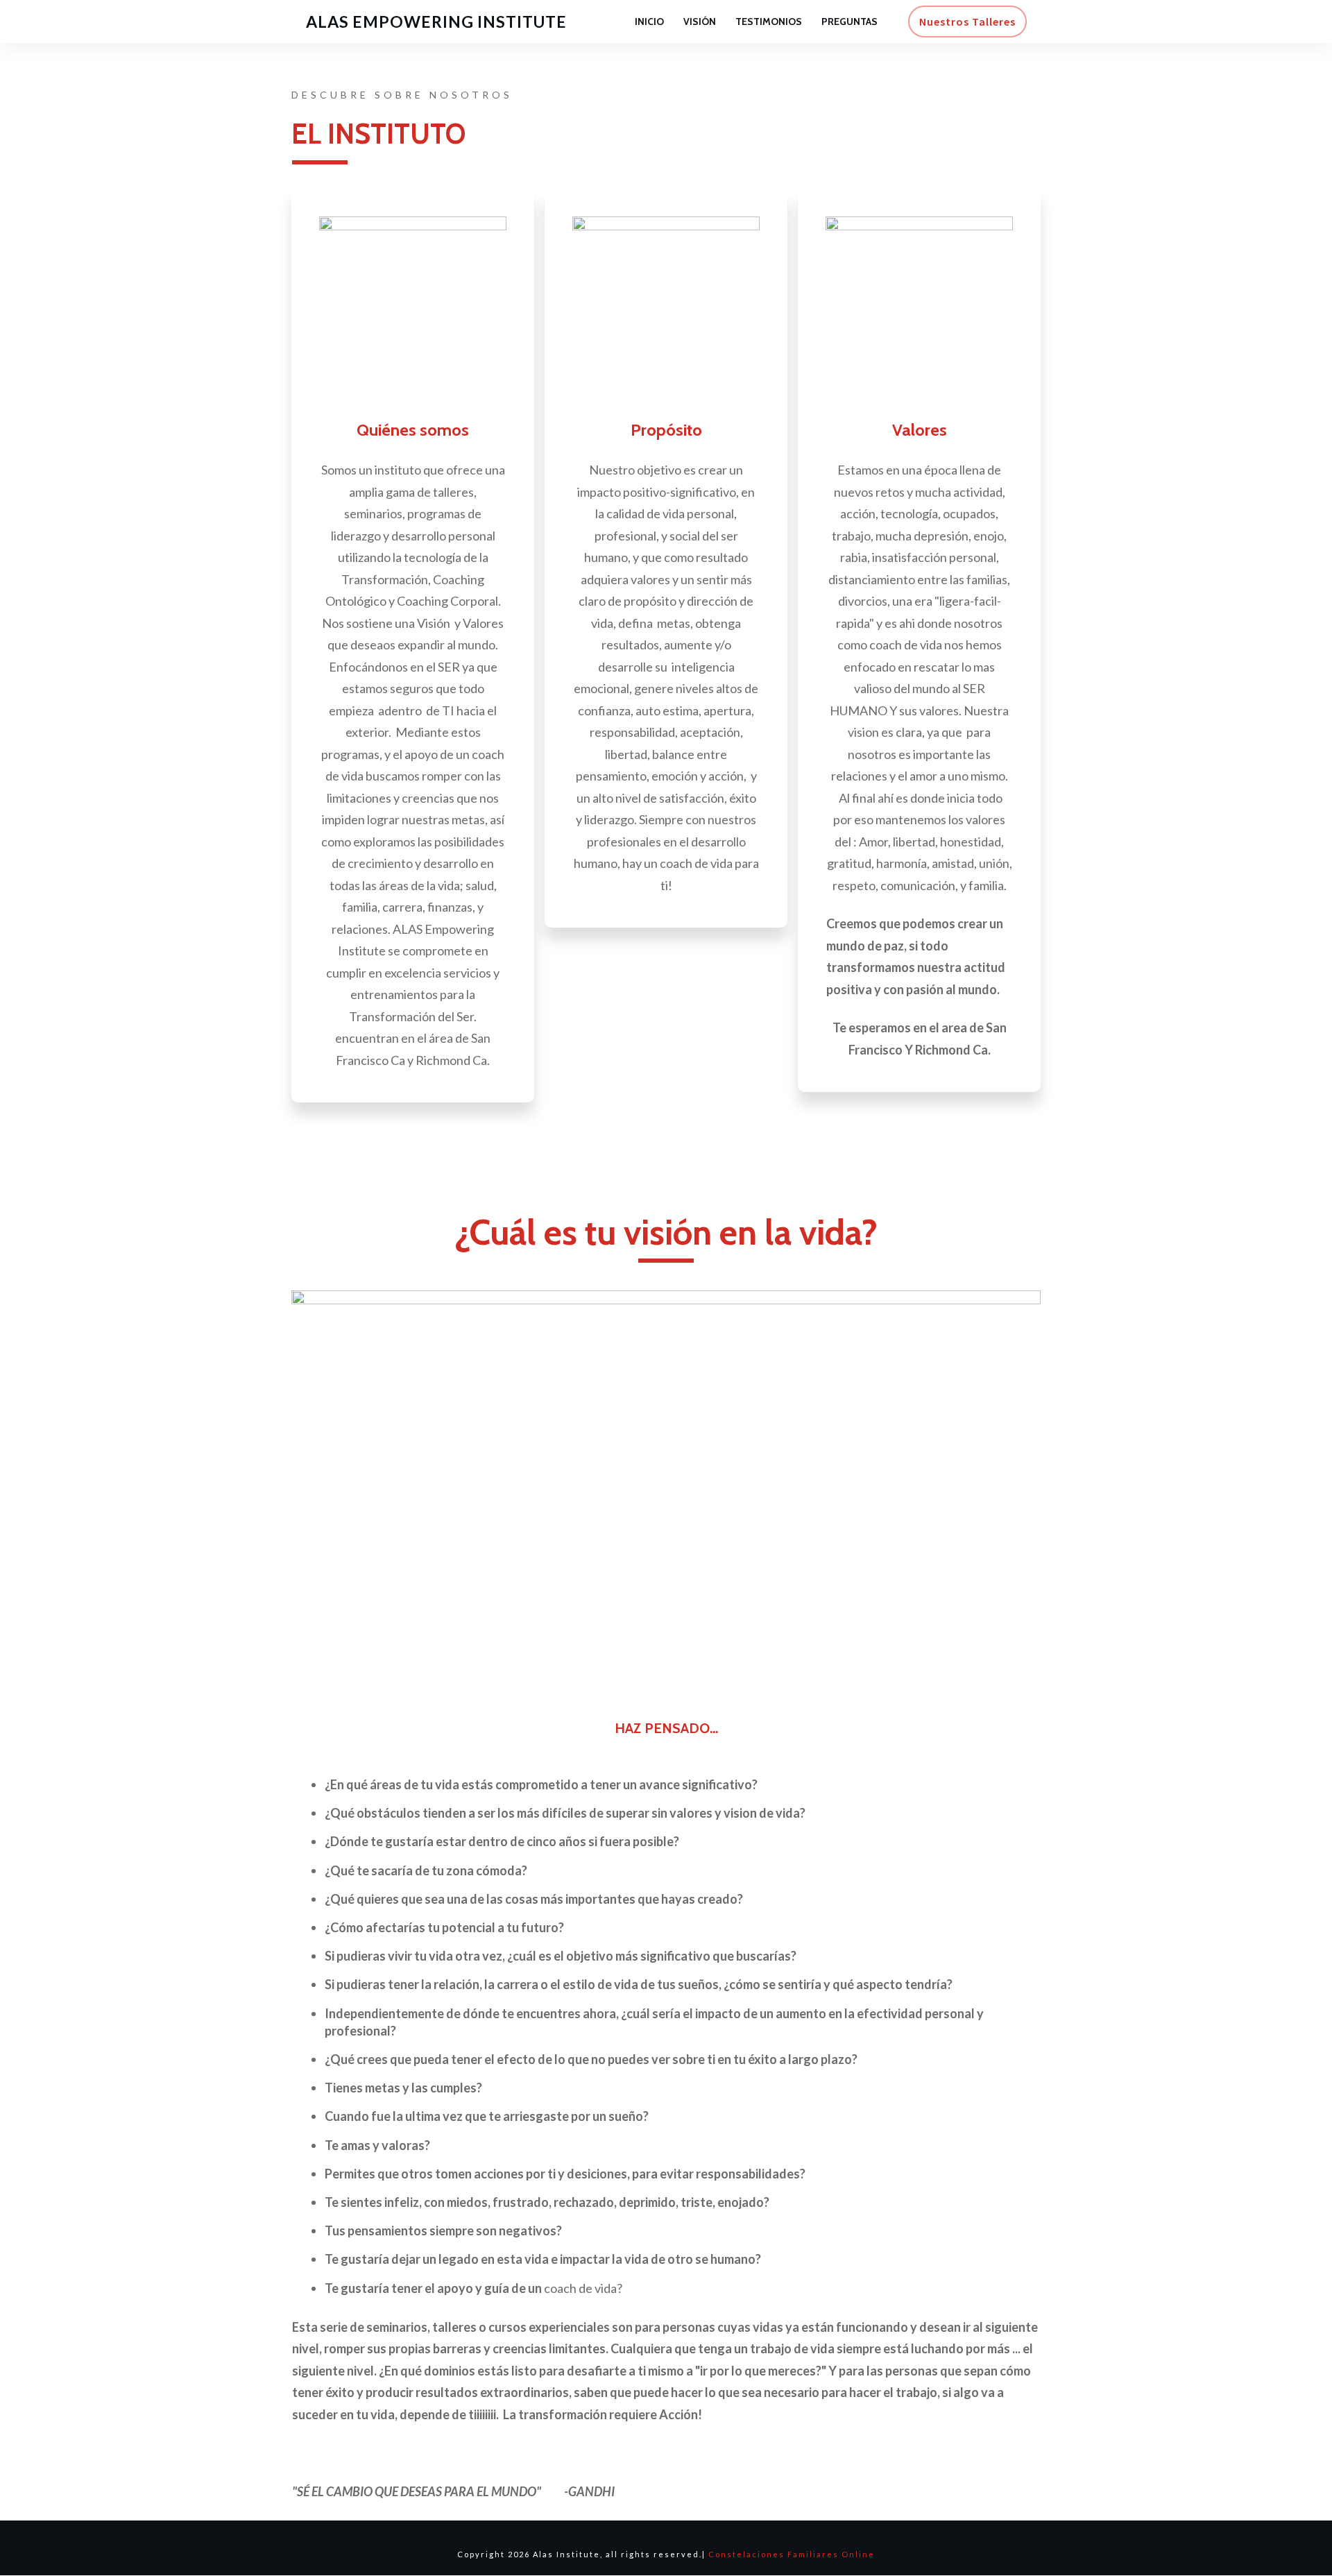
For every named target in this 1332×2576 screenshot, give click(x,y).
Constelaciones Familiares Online (792, 2554)
